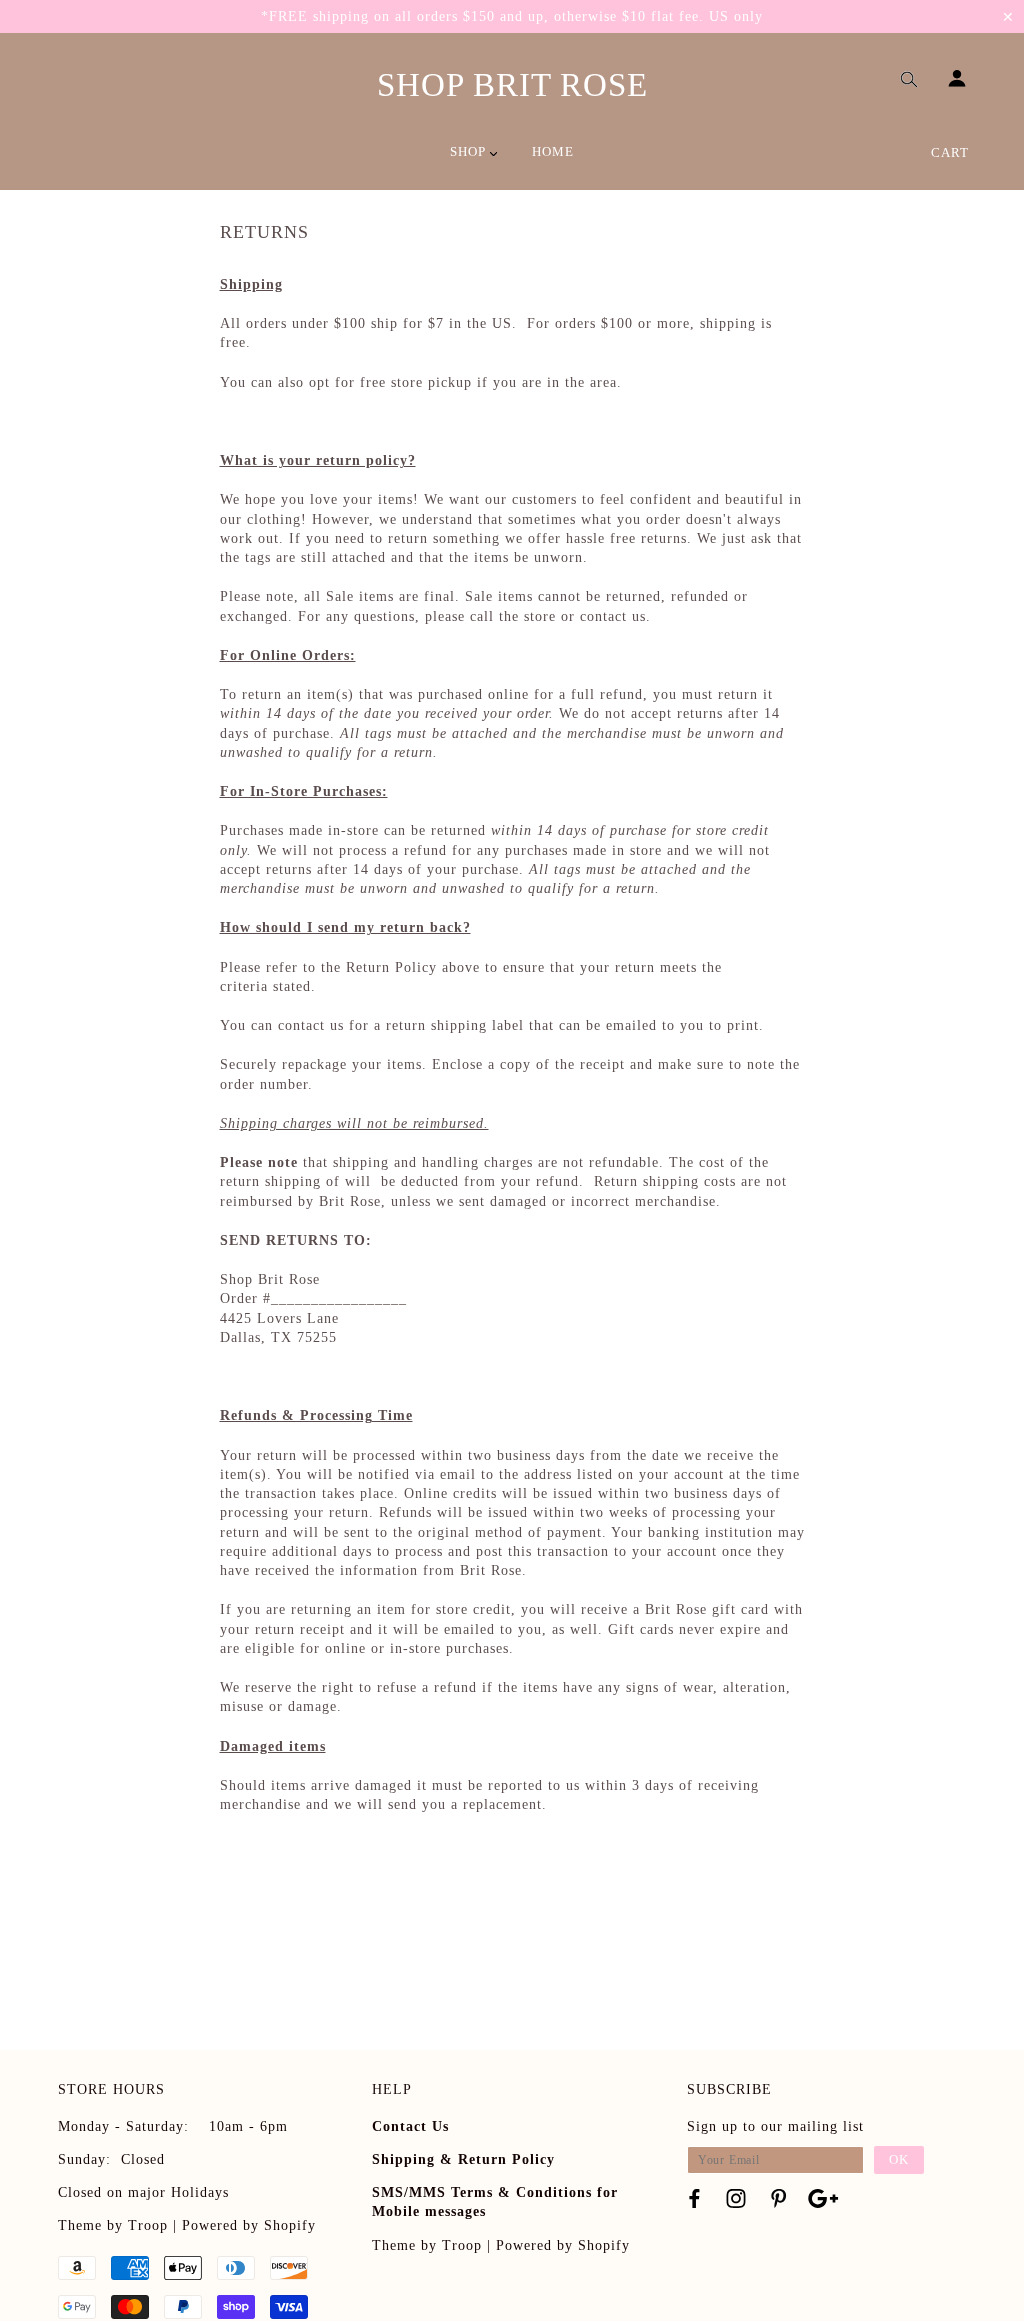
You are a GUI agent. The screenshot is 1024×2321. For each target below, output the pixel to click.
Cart (950, 152)
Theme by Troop (113, 2225)
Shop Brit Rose (512, 85)
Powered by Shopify (249, 2225)
